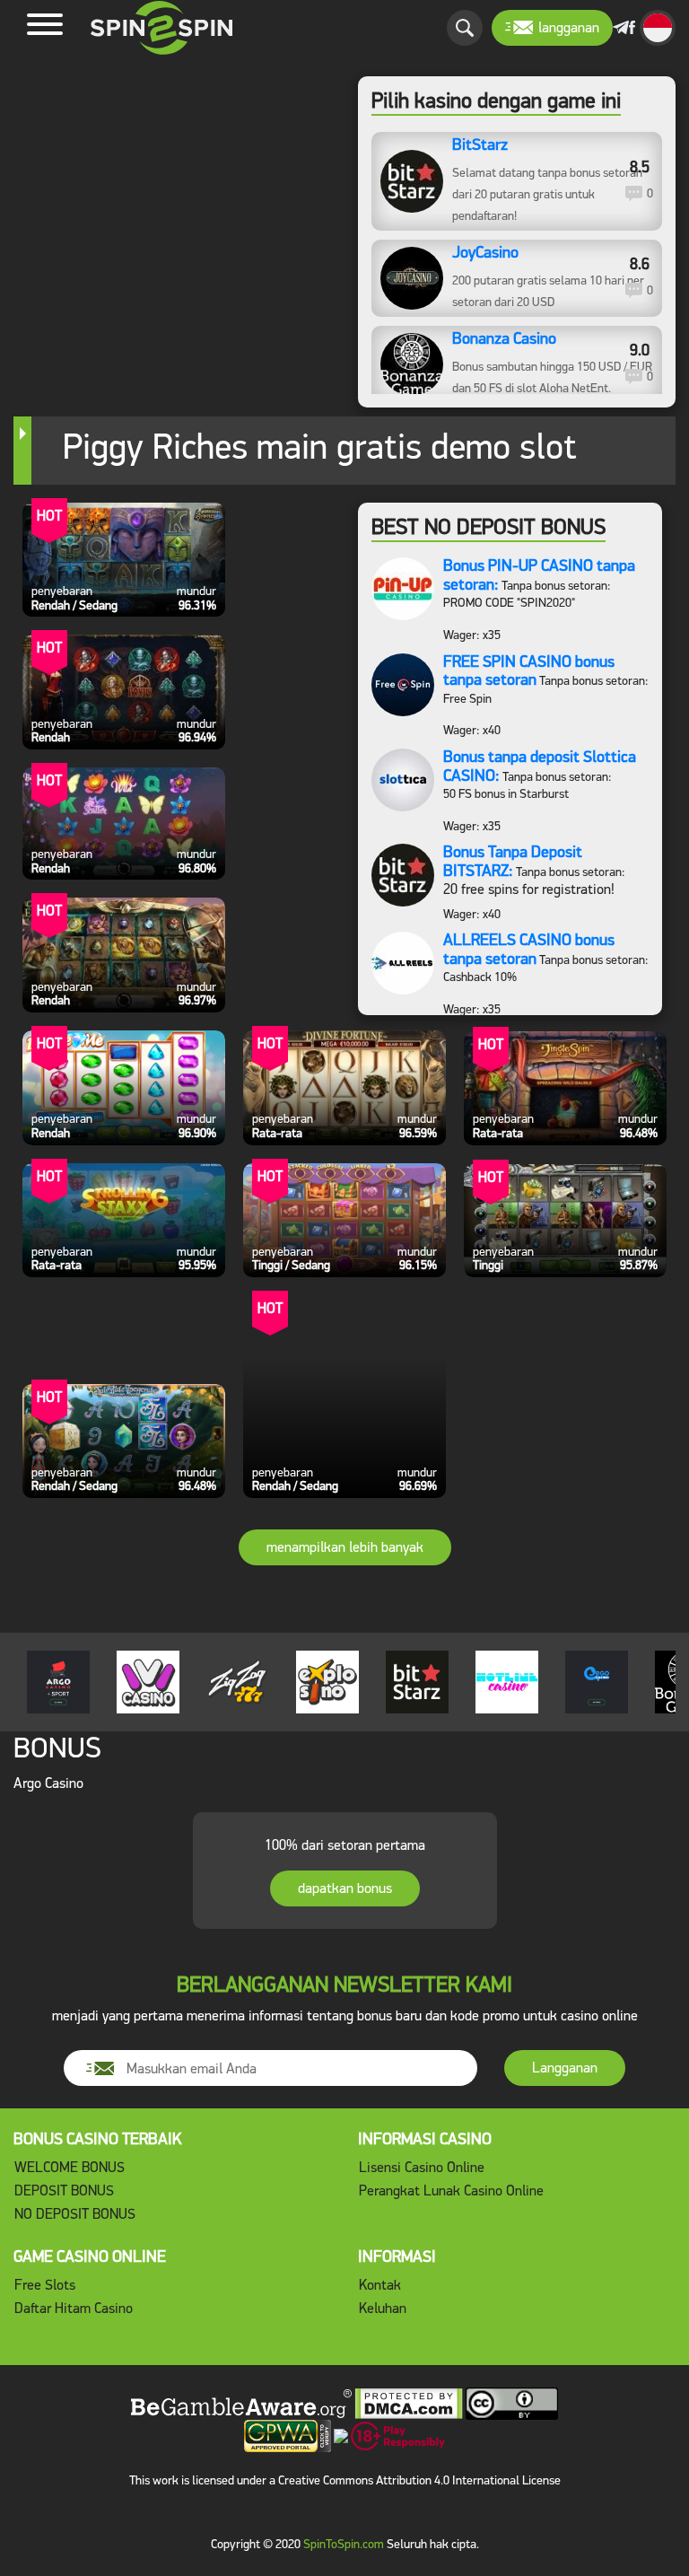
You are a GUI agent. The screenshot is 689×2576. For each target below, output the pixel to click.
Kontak (380, 2285)
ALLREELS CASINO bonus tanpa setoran (529, 949)
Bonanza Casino (504, 339)
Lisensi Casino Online (422, 2167)
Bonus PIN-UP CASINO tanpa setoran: (539, 575)
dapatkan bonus (345, 1888)
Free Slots (45, 2285)
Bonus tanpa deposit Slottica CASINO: (540, 766)
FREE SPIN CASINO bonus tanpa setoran (529, 671)
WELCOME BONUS (70, 2167)
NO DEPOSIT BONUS (75, 2214)
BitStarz (480, 145)
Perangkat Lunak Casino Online (451, 2190)
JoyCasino (485, 253)
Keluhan (383, 2308)
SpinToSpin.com (344, 2544)
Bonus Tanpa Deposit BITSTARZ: (513, 861)
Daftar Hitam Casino (74, 2308)
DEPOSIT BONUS (64, 2190)
